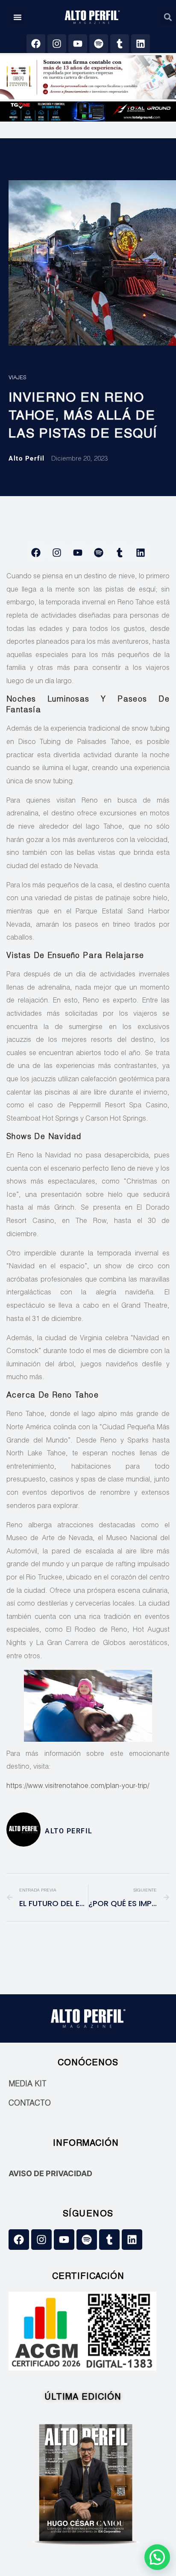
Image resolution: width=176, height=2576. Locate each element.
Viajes (17, 378)
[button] (18, 17)
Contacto (30, 2104)
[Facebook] (36, 44)
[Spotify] (99, 44)
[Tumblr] (120, 44)
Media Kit (28, 2085)
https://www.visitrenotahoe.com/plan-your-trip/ (78, 1787)
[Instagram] (57, 44)
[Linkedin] (141, 44)
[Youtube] (78, 44)
